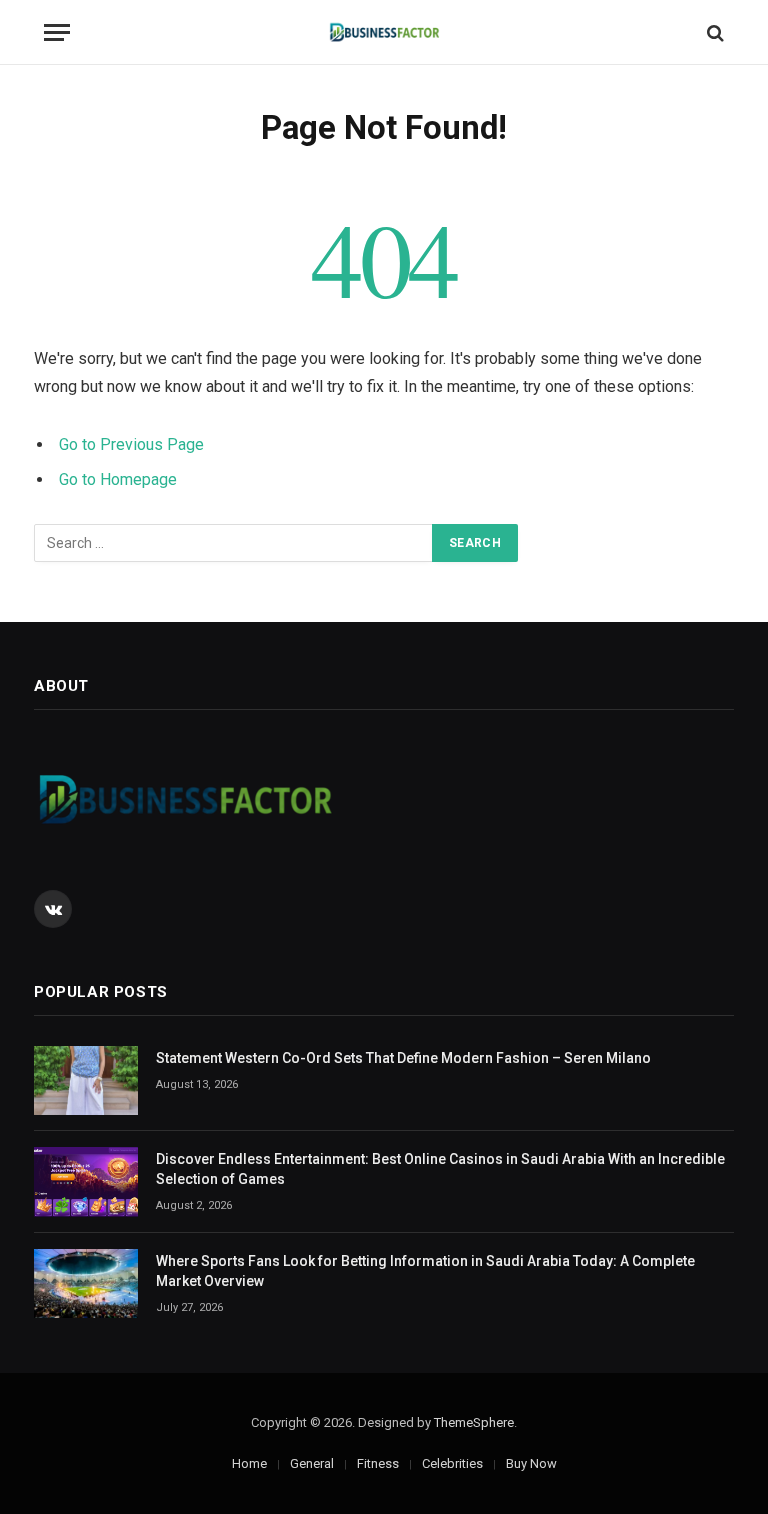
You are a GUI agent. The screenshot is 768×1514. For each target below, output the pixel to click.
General (312, 1463)
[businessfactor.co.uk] (384, 32)
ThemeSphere (474, 1422)
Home (249, 1463)
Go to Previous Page (131, 444)
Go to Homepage (118, 479)
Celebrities (452, 1463)
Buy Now (531, 1463)
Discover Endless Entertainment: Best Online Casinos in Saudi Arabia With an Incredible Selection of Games (440, 1169)
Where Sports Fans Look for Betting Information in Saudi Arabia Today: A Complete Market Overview (425, 1271)
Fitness (378, 1463)
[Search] (713, 32)
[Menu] (57, 32)
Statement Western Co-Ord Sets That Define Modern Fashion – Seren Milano (403, 1058)
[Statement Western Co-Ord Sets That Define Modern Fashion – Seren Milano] (86, 1080)
